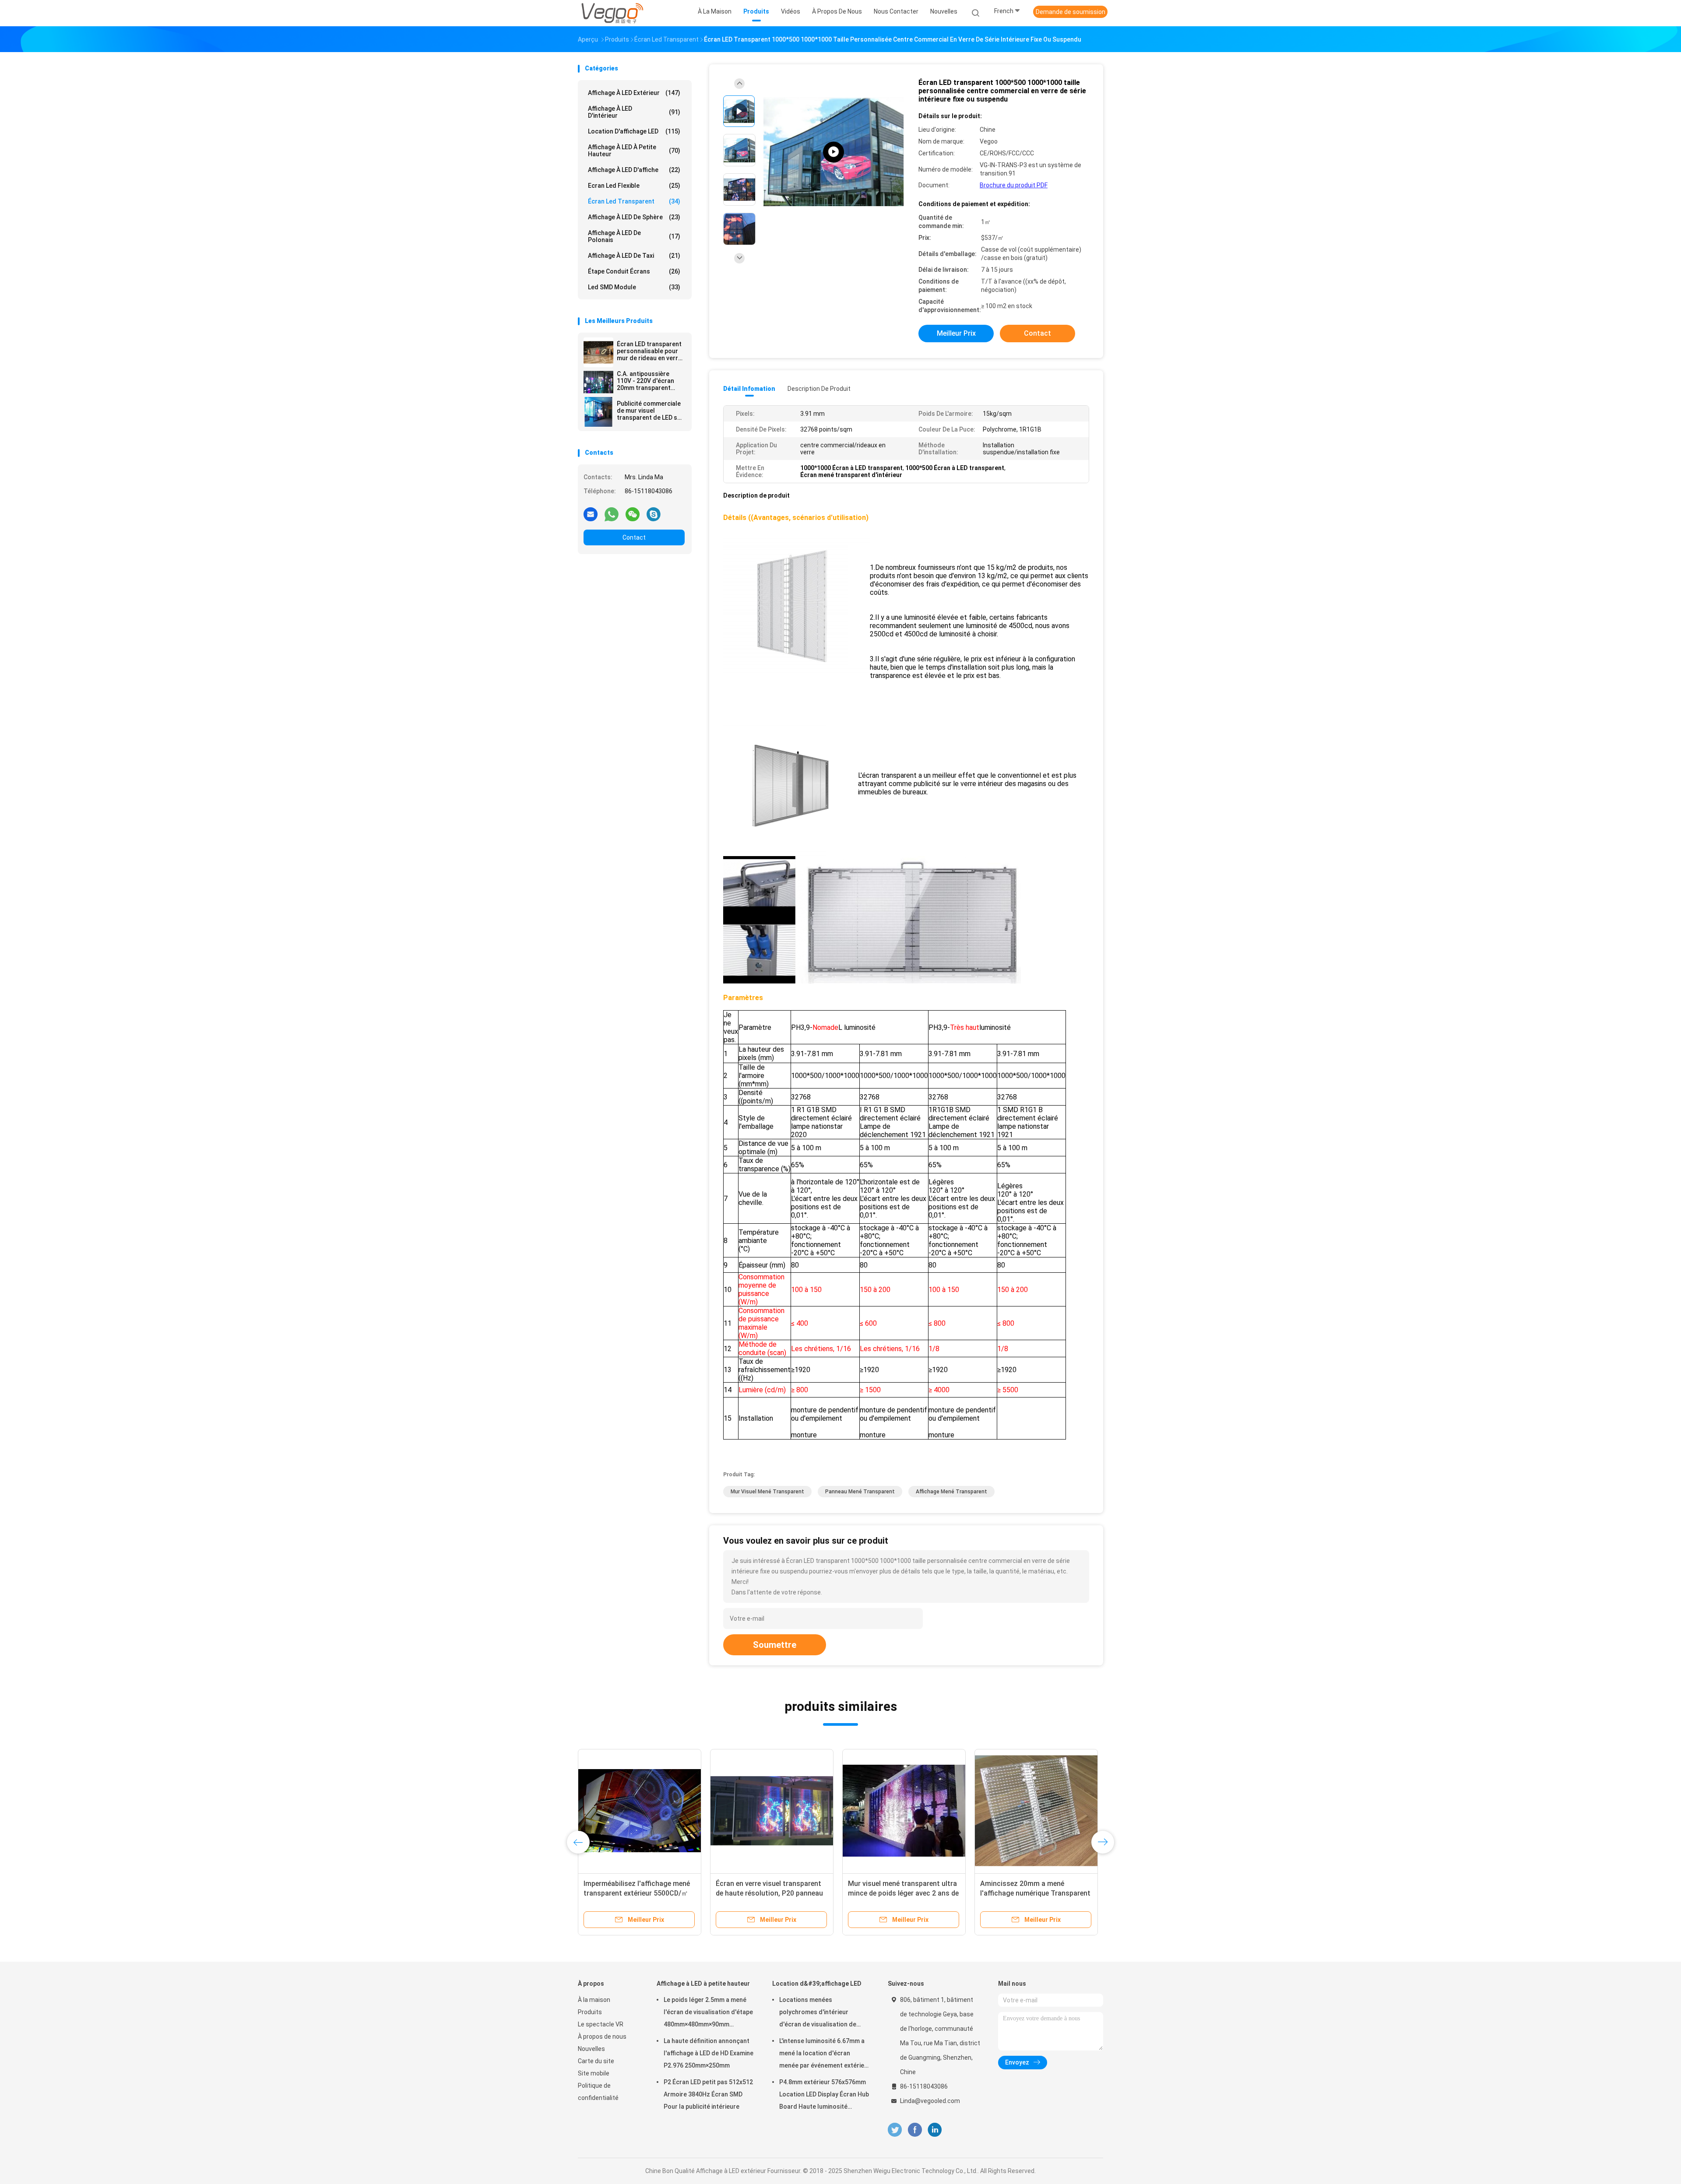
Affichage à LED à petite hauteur (634, 151)
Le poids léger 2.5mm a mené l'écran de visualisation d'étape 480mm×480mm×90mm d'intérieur (708, 2013)
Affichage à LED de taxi (634, 256)
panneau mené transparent (860, 1492)
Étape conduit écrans (634, 271)
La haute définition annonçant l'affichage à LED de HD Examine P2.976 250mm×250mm (709, 2053)
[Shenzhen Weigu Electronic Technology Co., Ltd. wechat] (633, 514)
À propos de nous (602, 2037)
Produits (590, 2012)
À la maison (594, 2000)
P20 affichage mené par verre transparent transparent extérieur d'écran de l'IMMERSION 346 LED (770, 1893)
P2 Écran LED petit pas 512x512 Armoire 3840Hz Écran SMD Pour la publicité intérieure (708, 2094)
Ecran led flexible (634, 186)
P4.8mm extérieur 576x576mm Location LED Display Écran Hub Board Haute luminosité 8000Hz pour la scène (824, 2096)
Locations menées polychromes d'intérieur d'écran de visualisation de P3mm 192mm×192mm (818, 2013)
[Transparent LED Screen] (833, 152)
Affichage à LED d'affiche (634, 170)
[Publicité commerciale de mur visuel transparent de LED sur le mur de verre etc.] (598, 412)
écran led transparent (634, 201)
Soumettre (775, 1645)
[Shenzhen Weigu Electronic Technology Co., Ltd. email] (591, 514)
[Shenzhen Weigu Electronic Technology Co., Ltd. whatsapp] (612, 514)
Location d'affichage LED (634, 131)
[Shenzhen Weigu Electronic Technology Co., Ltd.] (612, 13)
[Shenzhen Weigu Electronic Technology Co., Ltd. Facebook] (915, 2130)
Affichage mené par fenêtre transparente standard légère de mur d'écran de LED (635, 1893)
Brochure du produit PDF (1014, 185)
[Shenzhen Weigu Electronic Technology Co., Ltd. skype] (654, 514)
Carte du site (596, 2061)
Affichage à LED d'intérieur (634, 112)
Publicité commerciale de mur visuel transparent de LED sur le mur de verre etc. (650, 411)
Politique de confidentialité (598, 2092)
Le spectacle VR (601, 2024)
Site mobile (594, 2073)
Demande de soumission (1071, 12)
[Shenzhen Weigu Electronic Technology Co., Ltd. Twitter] (895, 2130)
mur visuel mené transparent (767, 1492)
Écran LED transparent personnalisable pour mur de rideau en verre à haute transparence (649, 351)
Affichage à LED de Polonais (634, 236)
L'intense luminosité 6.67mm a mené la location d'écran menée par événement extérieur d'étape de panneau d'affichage (825, 2054)
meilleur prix (956, 333)
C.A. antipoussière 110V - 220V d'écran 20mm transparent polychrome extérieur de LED (648, 381)
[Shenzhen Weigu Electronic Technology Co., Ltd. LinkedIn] (935, 2130)
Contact (634, 537)
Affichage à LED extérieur (634, 93)
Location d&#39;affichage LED (817, 1984)
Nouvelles (591, 2049)
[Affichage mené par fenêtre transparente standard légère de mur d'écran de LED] (640, 1811)
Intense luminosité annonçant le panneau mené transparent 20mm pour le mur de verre (902, 1893)
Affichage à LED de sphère (634, 217)
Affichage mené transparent (951, 1492)
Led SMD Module (634, 287)
